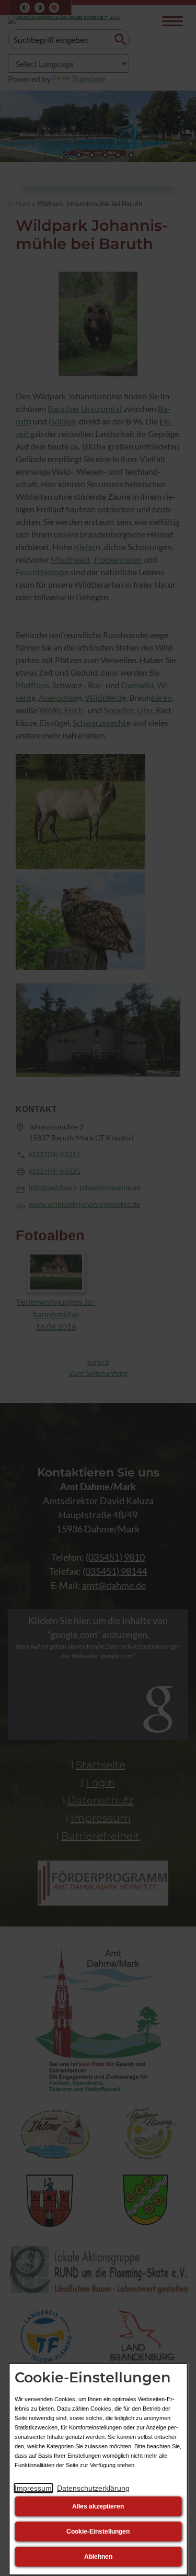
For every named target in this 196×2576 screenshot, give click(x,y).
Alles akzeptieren (98, 2506)
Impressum (33, 2488)
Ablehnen (98, 2557)
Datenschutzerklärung (93, 2488)
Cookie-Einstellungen (98, 2532)
